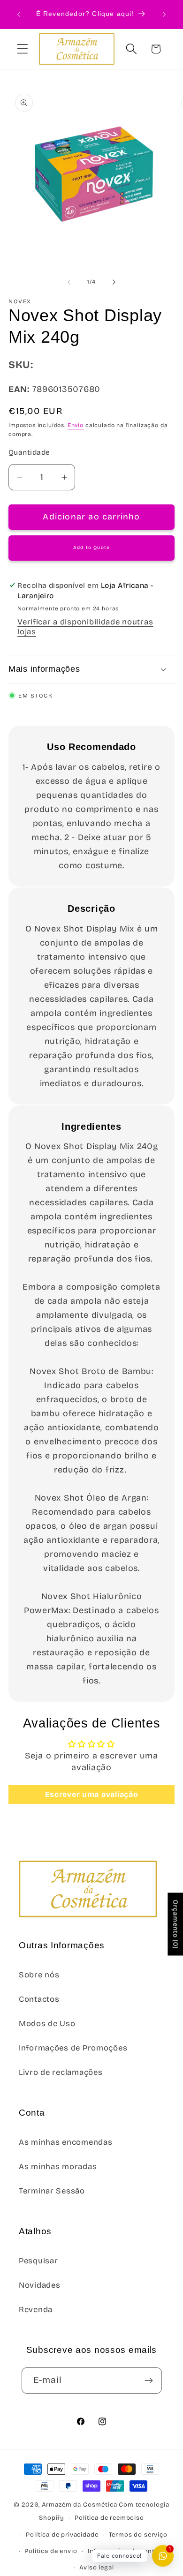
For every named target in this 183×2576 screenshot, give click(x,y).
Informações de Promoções (73, 2048)
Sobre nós (39, 1975)
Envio (76, 425)
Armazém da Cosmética (80, 2505)
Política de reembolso (109, 2518)
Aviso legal (96, 2568)
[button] (23, 49)
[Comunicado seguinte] (164, 15)
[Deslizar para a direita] (114, 282)
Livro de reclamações (61, 2072)
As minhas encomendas (65, 2142)
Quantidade (29, 452)
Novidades (39, 2285)
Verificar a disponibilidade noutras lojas (85, 627)
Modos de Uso (47, 2024)
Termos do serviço (138, 2535)
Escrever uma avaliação (92, 1794)
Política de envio (51, 2551)
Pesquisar (38, 2261)
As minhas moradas (58, 2167)
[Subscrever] (149, 2381)
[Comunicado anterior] (19, 15)
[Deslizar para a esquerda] (69, 282)
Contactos (39, 1999)
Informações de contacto (128, 2551)
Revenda (36, 2309)
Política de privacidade (62, 2535)
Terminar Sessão (52, 2191)
